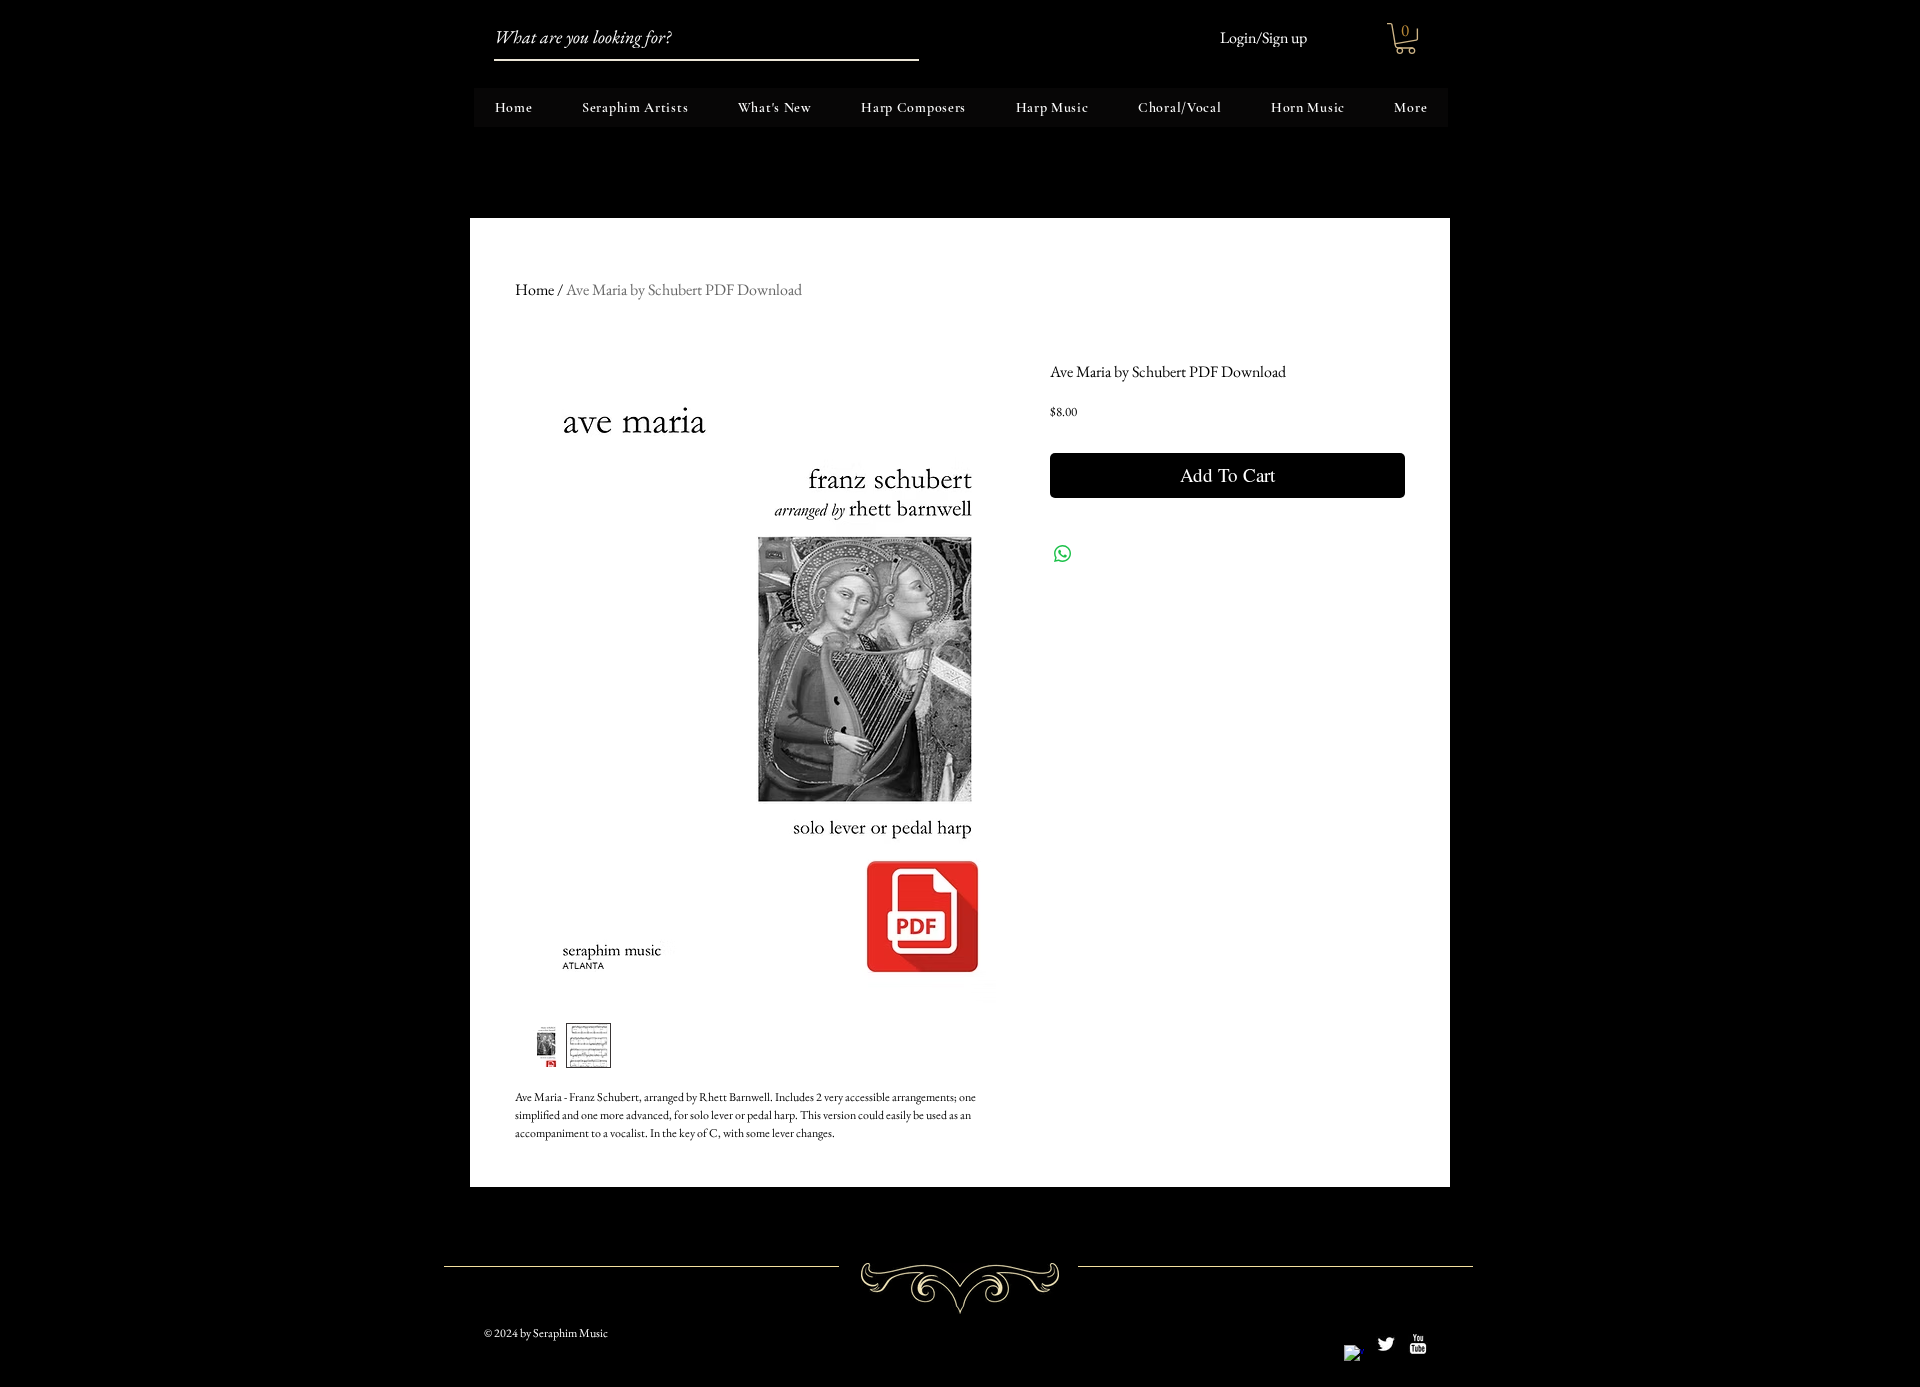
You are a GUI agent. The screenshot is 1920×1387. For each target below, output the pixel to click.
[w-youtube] (1418, 1344)
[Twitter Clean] (1386, 1344)
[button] (1405, 38)
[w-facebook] (1354, 1355)
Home (534, 289)
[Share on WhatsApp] (1063, 554)
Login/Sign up (1263, 38)
